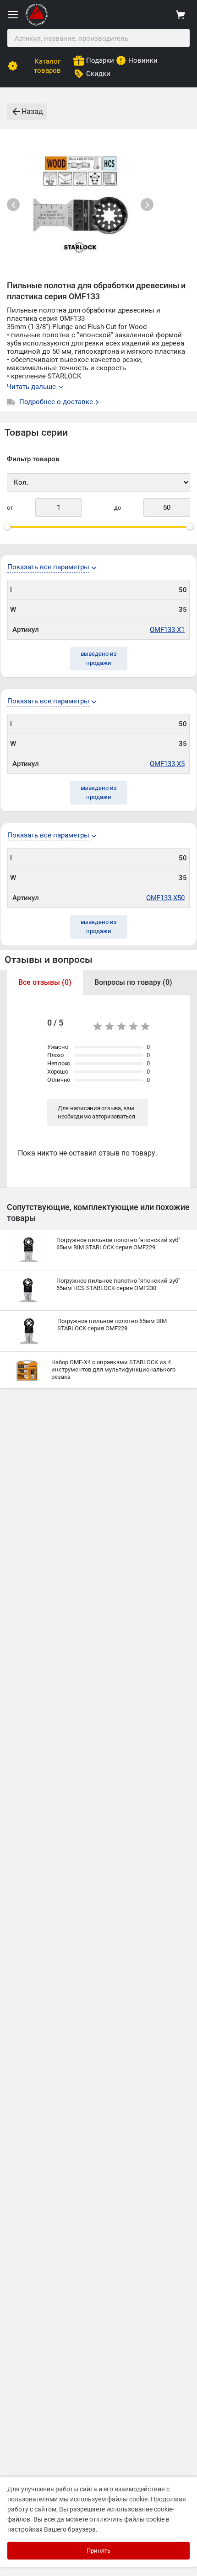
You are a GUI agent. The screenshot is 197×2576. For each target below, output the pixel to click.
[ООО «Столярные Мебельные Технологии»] (37, 24)
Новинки (143, 60)
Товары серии (36, 432)
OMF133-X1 (167, 630)
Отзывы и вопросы (49, 960)
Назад (32, 111)
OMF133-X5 (167, 764)
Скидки (98, 74)
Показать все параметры (48, 567)
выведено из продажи (99, 658)
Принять (98, 2551)
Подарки (100, 60)
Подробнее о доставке (57, 402)
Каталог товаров (47, 66)
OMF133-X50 (165, 898)
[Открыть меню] (13, 15)
